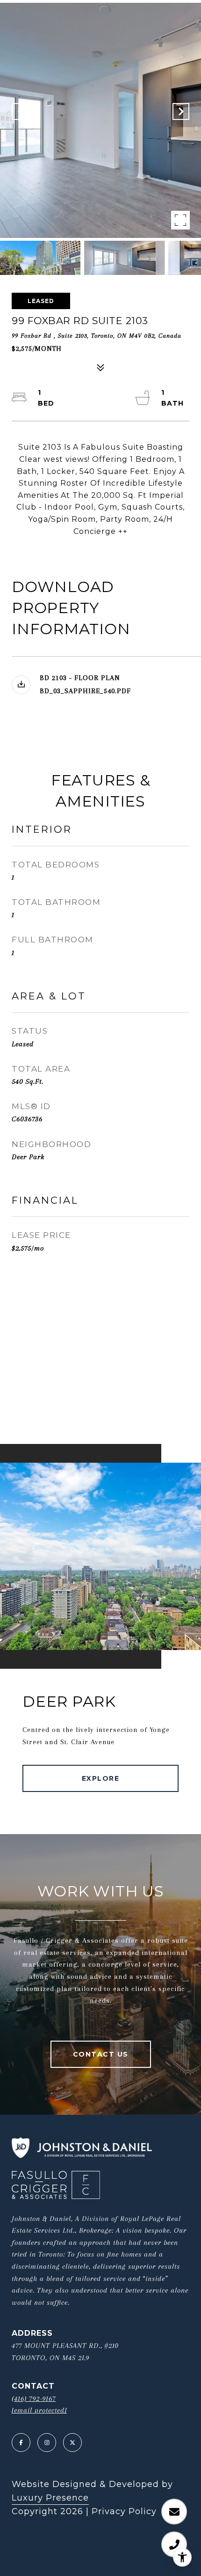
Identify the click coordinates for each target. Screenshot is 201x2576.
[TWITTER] (72, 2443)
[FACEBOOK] (21, 2443)
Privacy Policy (124, 2511)
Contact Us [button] (101, 2054)
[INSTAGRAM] (47, 2443)
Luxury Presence (50, 2498)
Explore (101, 1778)
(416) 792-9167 (34, 2398)
